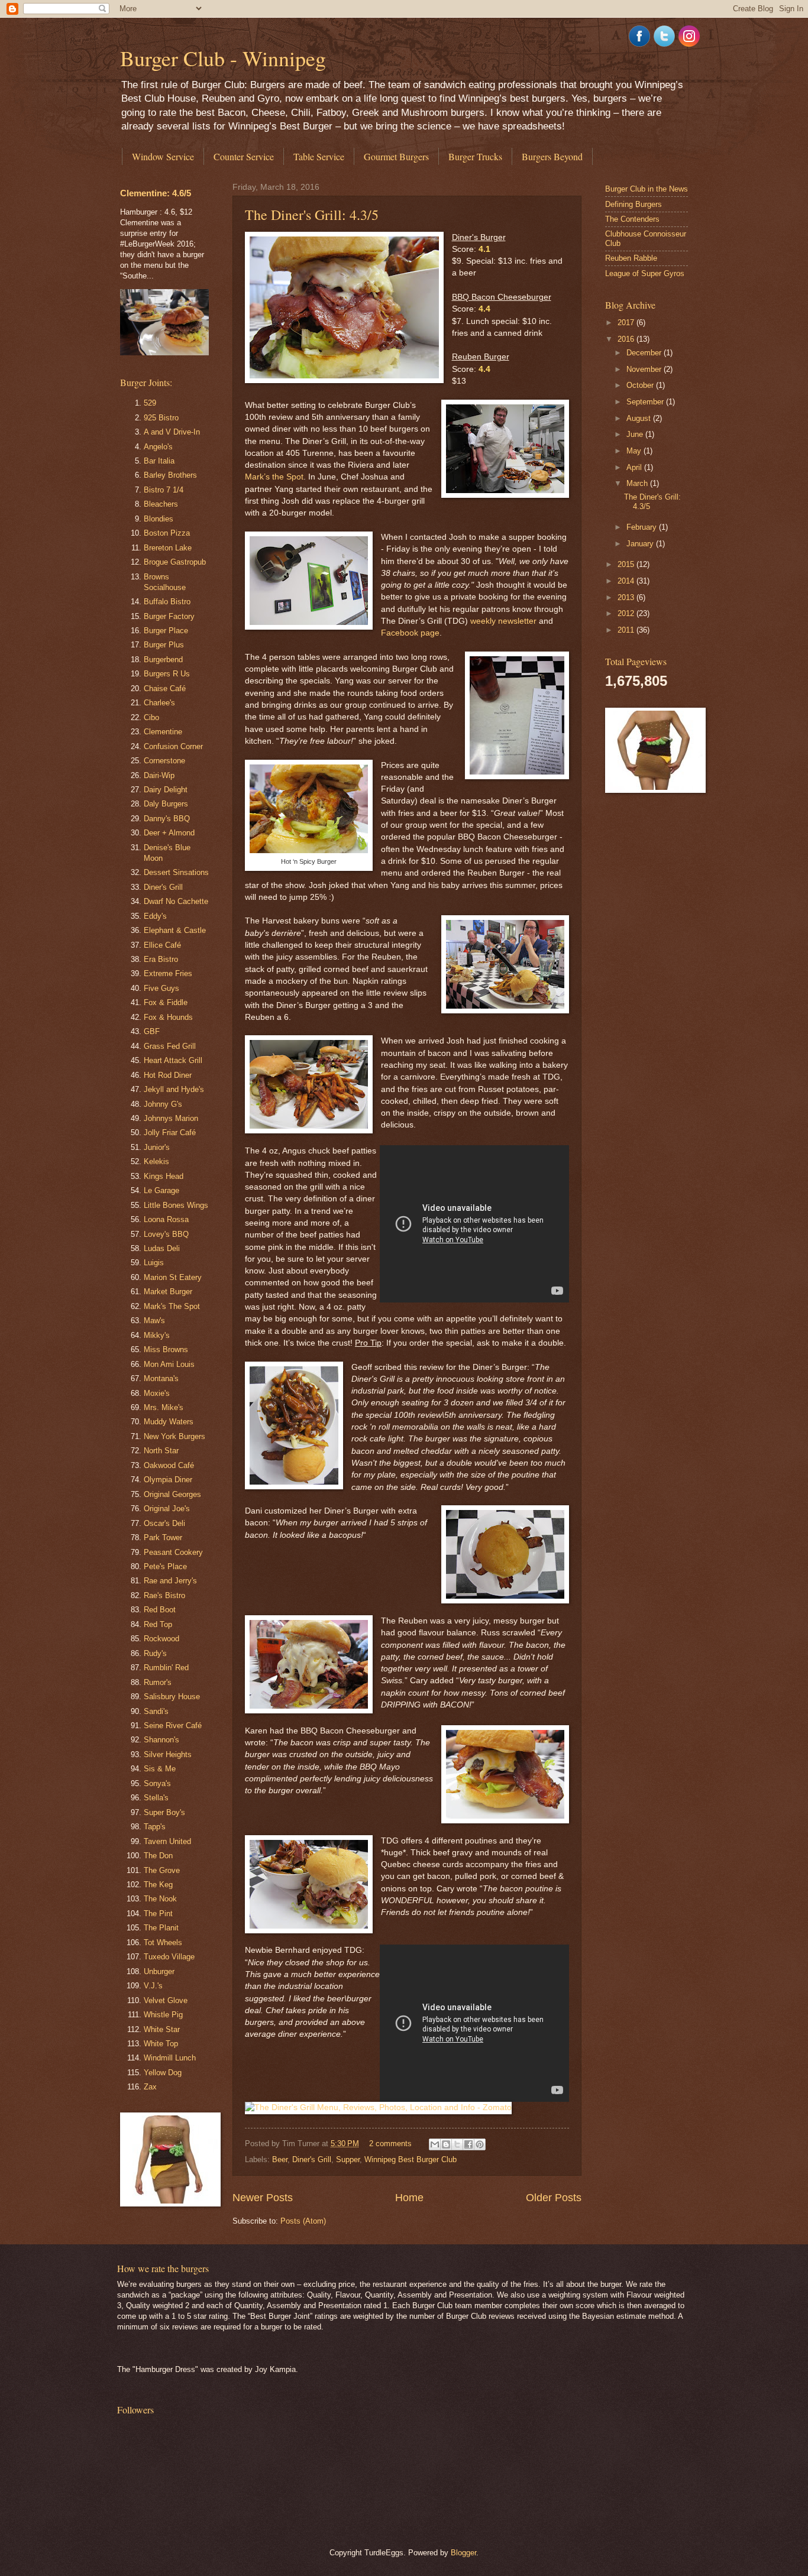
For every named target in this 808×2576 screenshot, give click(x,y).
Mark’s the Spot (274, 477)
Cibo (151, 717)
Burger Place (166, 631)
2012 (627, 613)
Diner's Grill (312, 2159)
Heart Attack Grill (173, 1060)
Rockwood (161, 1639)
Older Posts (554, 2198)
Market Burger (168, 1292)
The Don (158, 1856)
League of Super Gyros (645, 273)
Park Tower (163, 1538)
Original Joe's (167, 1509)
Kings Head (164, 1176)
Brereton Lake (168, 548)
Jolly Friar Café (170, 1133)
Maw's (154, 1321)
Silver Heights (168, 1754)
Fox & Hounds (168, 1017)
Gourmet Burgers (396, 156)
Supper (348, 2159)
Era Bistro (161, 959)
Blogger (463, 2553)
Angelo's (158, 447)
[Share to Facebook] (468, 2144)
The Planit (161, 1928)
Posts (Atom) (303, 2221)
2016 (627, 339)
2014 (627, 581)
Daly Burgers (166, 804)
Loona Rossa (166, 1219)
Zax (150, 2087)
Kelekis (156, 1161)
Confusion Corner (173, 746)
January (641, 544)
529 (150, 403)
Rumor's (158, 1682)
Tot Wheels (163, 1942)
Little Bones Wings (176, 1205)
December (645, 353)
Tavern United (167, 1841)
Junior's (157, 1147)
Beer (280, 2159)
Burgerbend (163, 660)
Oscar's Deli (164, 1523)
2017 (627, 323)
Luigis (154, 1263)
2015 (627, 564)
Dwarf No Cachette (176, 901)
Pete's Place (165, 1566)
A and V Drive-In (172, 432)
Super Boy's (164, 1812)
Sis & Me (160, 1769)
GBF (152, 1031)
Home (409, 2198)
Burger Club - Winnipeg (223, 58)
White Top (161, 2044)
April (635, 467)
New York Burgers (174, 1436)
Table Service (319, 156)
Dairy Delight (166, 790)
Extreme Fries (168, 973)
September (646, 402)
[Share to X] (457, 2144)
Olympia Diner (168, 1480)
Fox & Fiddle (166, 1002)
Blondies (159, 519)
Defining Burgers (634, 204)
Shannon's (161, 1740)
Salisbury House (172, 1697)
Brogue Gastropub (175, 562)
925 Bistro (161, 418)
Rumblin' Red (166, 1668)
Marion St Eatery (173, 1277)
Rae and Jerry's (170, 1581)
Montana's (161, 1378)
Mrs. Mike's (164, 1407)
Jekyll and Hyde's (174, 1089)
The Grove (162, 1870)
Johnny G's (163, 1104)
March (638, 483)
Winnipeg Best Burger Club (411, 2159)
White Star (162, 2029)
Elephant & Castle (175, 930)
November (645, 369)
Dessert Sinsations (176, 872)
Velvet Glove (166, 2000)
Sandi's (156, 1711)
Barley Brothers (170, 475)
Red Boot (160, 1610)
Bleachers (161, 504)
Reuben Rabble (631, 258)
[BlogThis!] (446, 2144)
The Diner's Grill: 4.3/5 (312, 215)
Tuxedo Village (169, 1957)
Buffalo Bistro (167, 602)
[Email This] (435, 2144)
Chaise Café (165, 688)
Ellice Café (162, 945)
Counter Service (244, 156)
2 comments (390, 2144)
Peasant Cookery (173, 1552)
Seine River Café (173, 1726)
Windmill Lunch (170, 2058)
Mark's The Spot (172, 1306)
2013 (627, 597)
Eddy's (155, 916)
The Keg (158, 1885)
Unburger (159, 1971)
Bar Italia (159, 461)
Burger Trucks (475, 156)
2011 (627, 630)
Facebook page (410, 633)
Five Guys (161, 988)
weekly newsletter (503, 621)
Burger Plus (164, 645)
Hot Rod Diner (168, 1075)
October (641, 385)
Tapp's (155, 1827)
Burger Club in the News (647, 189)
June (636, 434)
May (635, 451)
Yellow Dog (163, 2073)
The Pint (158, 1914)
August (640, 418)
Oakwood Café (169, 1465)
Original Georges (172, 1494)
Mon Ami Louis (169, 1364)
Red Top (158, 1624)
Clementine (163, 732)
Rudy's (155, 1653)
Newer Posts (263, 2198)
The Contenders (632, 219)
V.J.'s (153, 1986)
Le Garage (161, 1190)
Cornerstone (164, 761)
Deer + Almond (169, 833)
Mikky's (157, 1335)
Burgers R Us (167, 674)
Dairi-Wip (159, 775)
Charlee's (159, 703)
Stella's (156, 1798)
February (643, 527)
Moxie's (157, 1393)
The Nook (160, 1899)
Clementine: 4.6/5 (156, 193)
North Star (161, 1451)
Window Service (163, 156)
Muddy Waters (169, 1422)
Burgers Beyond (552, 156)
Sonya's (157, 1783)
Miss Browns (166, 1349)
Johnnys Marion (171, 1118)
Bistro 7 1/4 (164, 490)
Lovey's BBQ (166, 1234)
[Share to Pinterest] (480, 2144)
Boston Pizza (167, 533)
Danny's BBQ (167, 819)
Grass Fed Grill (170, 1046)
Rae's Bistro (164, 1595)
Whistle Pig (163, 2015)
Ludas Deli (162, 1248)
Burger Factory (169, 616)
